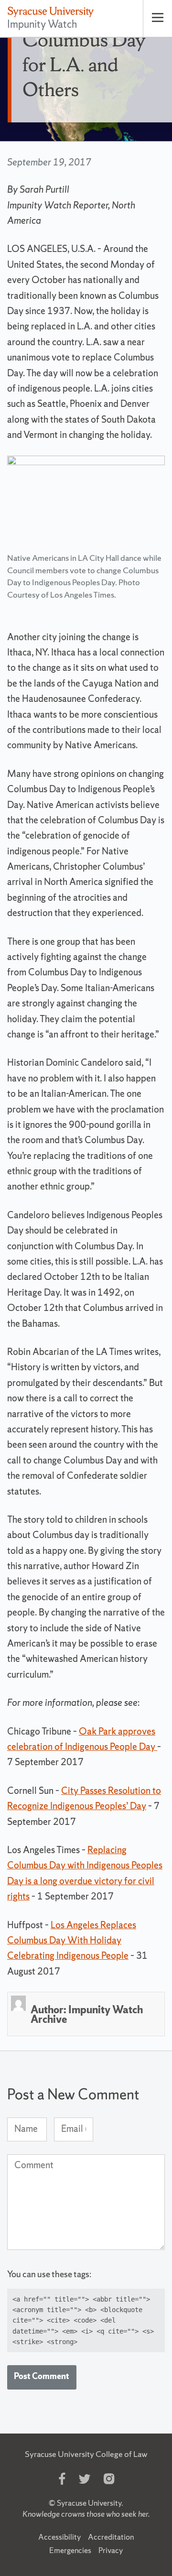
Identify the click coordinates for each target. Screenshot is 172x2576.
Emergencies (70, 2550)
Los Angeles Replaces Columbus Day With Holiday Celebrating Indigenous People (72, 1940)
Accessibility (59, 2537)
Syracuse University (89, 2503)
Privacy (111, 2550)
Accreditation (111, 2537)
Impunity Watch (42, 24)
